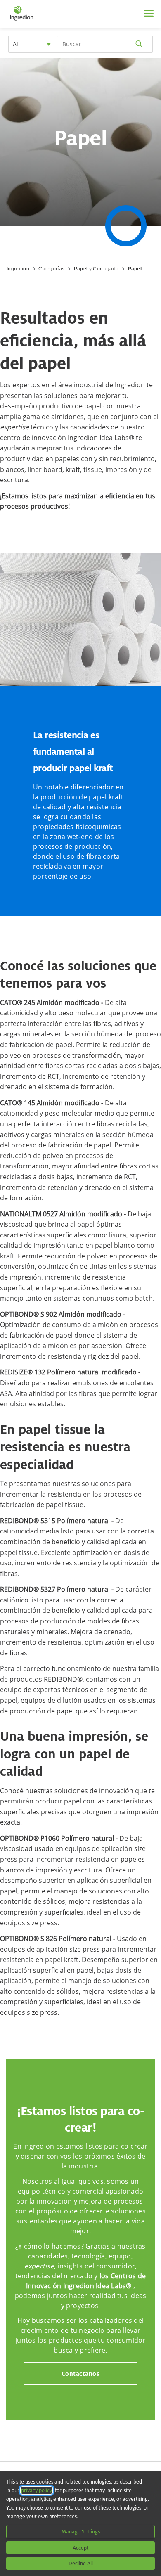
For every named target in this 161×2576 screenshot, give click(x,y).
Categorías (51, 269)
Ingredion (18, 269)
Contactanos (81, 2373)
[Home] (22, 21)
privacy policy (37, 2490)
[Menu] (149, 13)
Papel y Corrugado (96, 269)
